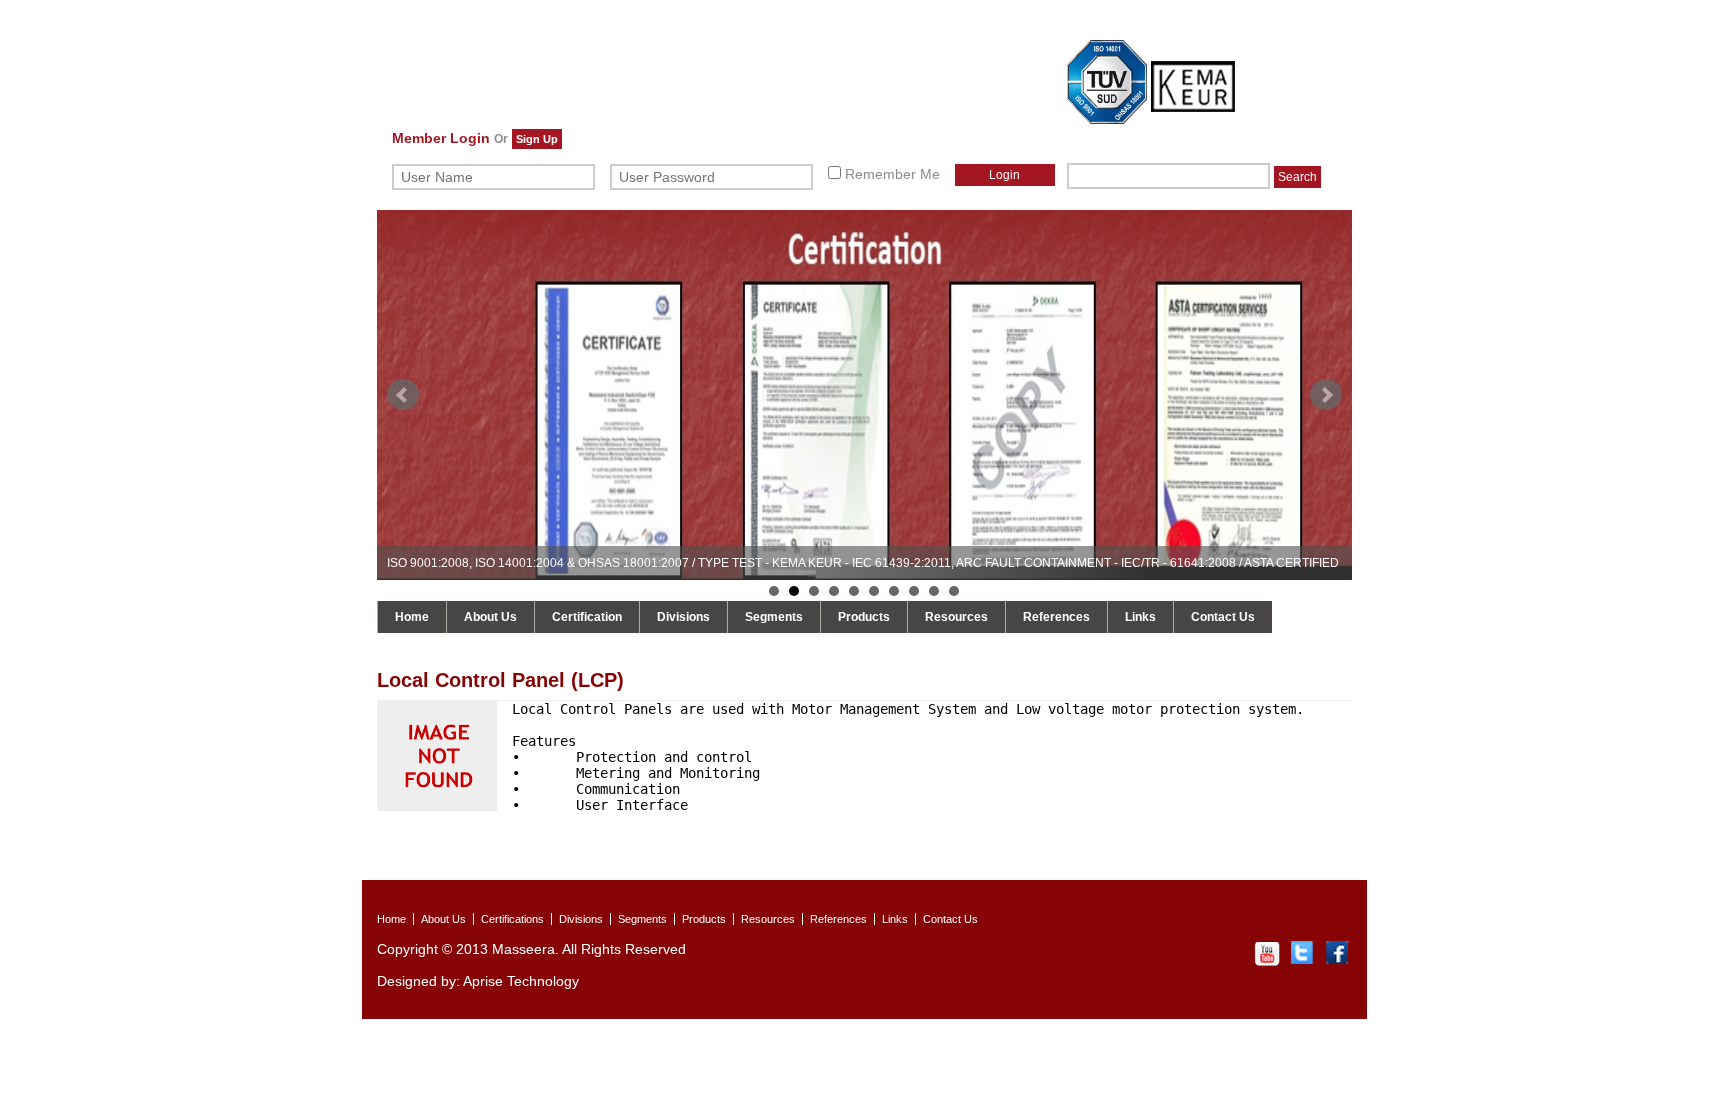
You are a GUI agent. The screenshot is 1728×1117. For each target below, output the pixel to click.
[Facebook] (1339, 962)
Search (1297, 177)
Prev (403, 395)
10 (954, 591)
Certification (587, 617)
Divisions (683, 617)
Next (1326, 395)
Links (1140, 617)
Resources (956, 617)
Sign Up (537, 139)
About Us (490, 617)
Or (501, 139)
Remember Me (890, 174)
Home (412, 617)
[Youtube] (1267, 962)
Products (864, 617)
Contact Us (1223, 617)
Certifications (512, 919)
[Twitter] (1303, 962)
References (1056, 617)
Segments (774, 617)
